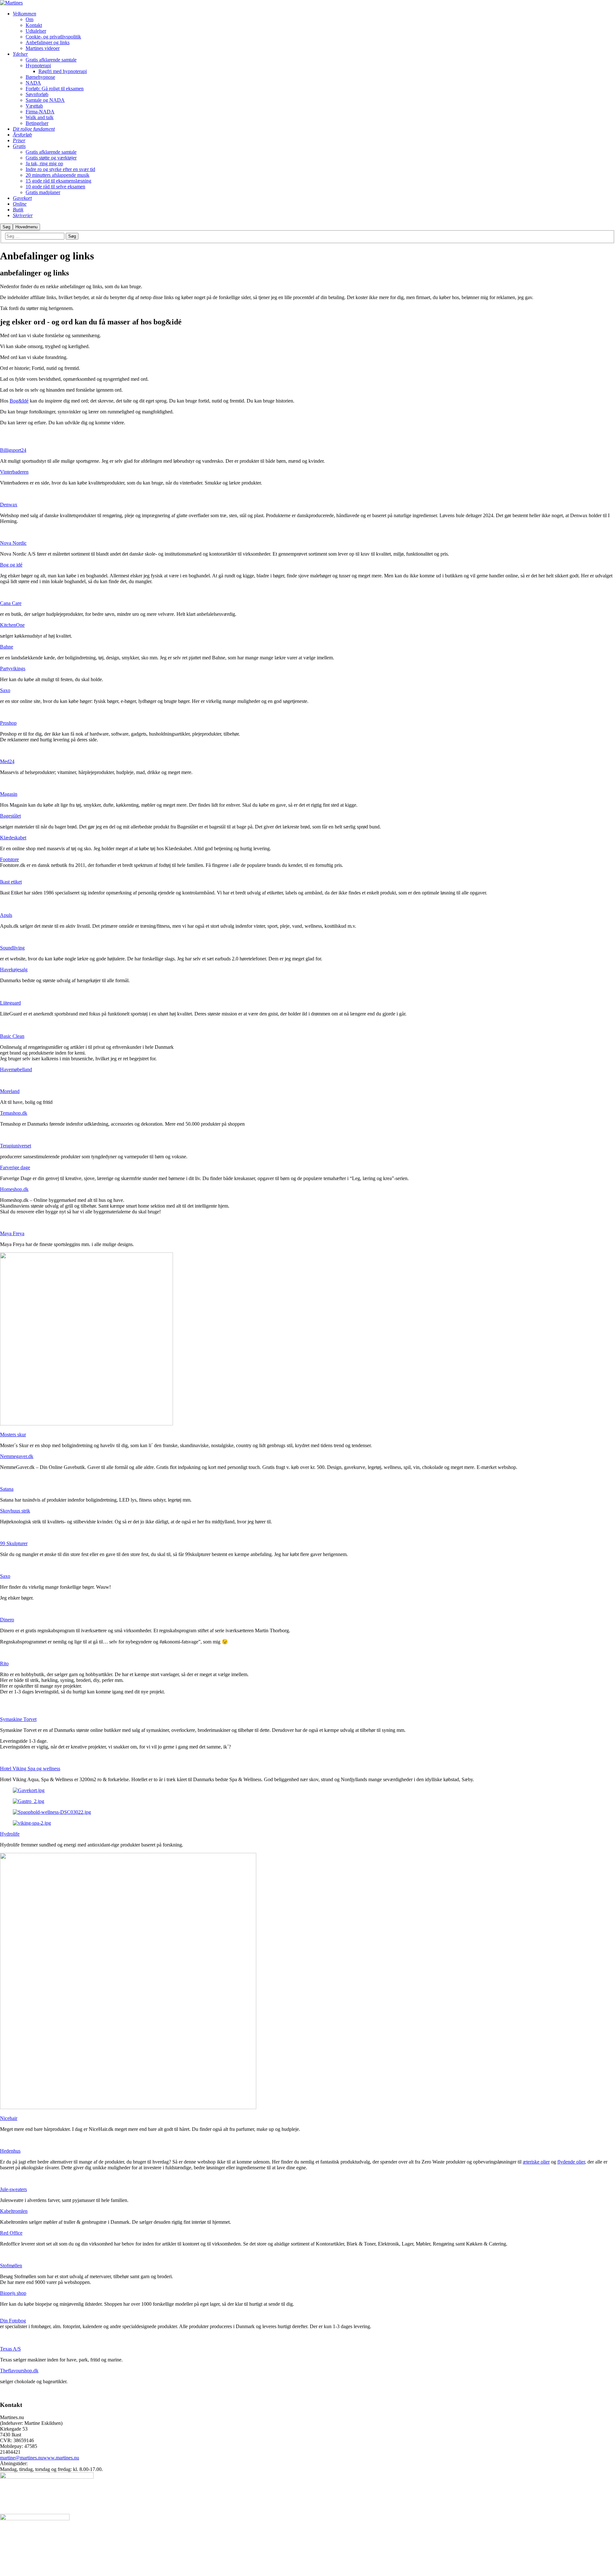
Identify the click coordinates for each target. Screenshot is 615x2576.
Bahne (7, 647)
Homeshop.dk (14, 1189)
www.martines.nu (61, 2458)
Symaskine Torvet (18, 1719)
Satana (7, 1489)
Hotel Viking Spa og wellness (30, 1769)
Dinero (7, 1620)
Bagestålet (10, 816)
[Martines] (11, 3)
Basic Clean (12, 1036)
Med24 (7, 761)
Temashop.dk (14, 1113)
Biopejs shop (13, 2293)
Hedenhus (10, 2151)
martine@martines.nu (22, 2458)
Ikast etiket (11, 882)
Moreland (10, 1091)
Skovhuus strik (15, 1511)
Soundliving (12, 948)
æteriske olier (536, 2162)
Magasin (9, 794)
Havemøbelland (16, 1069)
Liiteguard (10, 1003)
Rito (4, 1663)
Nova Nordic (13, 543)
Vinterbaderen (14, 472)
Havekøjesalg (14, 970)
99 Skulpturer (14, 1543)
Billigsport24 (13, 450)
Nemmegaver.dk (17, 1456)
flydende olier (571, 2162)
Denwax (9, 505)
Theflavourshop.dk (19, 2371)
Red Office (11, 2233)
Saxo (5, 690)
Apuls (6, 915)
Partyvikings (13, 668)
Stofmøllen (11, 2266)
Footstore (9, 859)
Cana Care (11, 603)
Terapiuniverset (16, 1146)
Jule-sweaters (13, 2189)
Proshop (8, 723)
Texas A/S (10, 2349)
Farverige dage (15, 1167)
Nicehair (9, 2118)
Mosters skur (13, 1435)
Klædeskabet (13, 838)
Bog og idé (11, 565)
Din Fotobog (13, 2321)
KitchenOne (12, 625)
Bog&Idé (19, 401)
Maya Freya (12, 1233)
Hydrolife (10, 1834)
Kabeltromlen (14, 2211)
